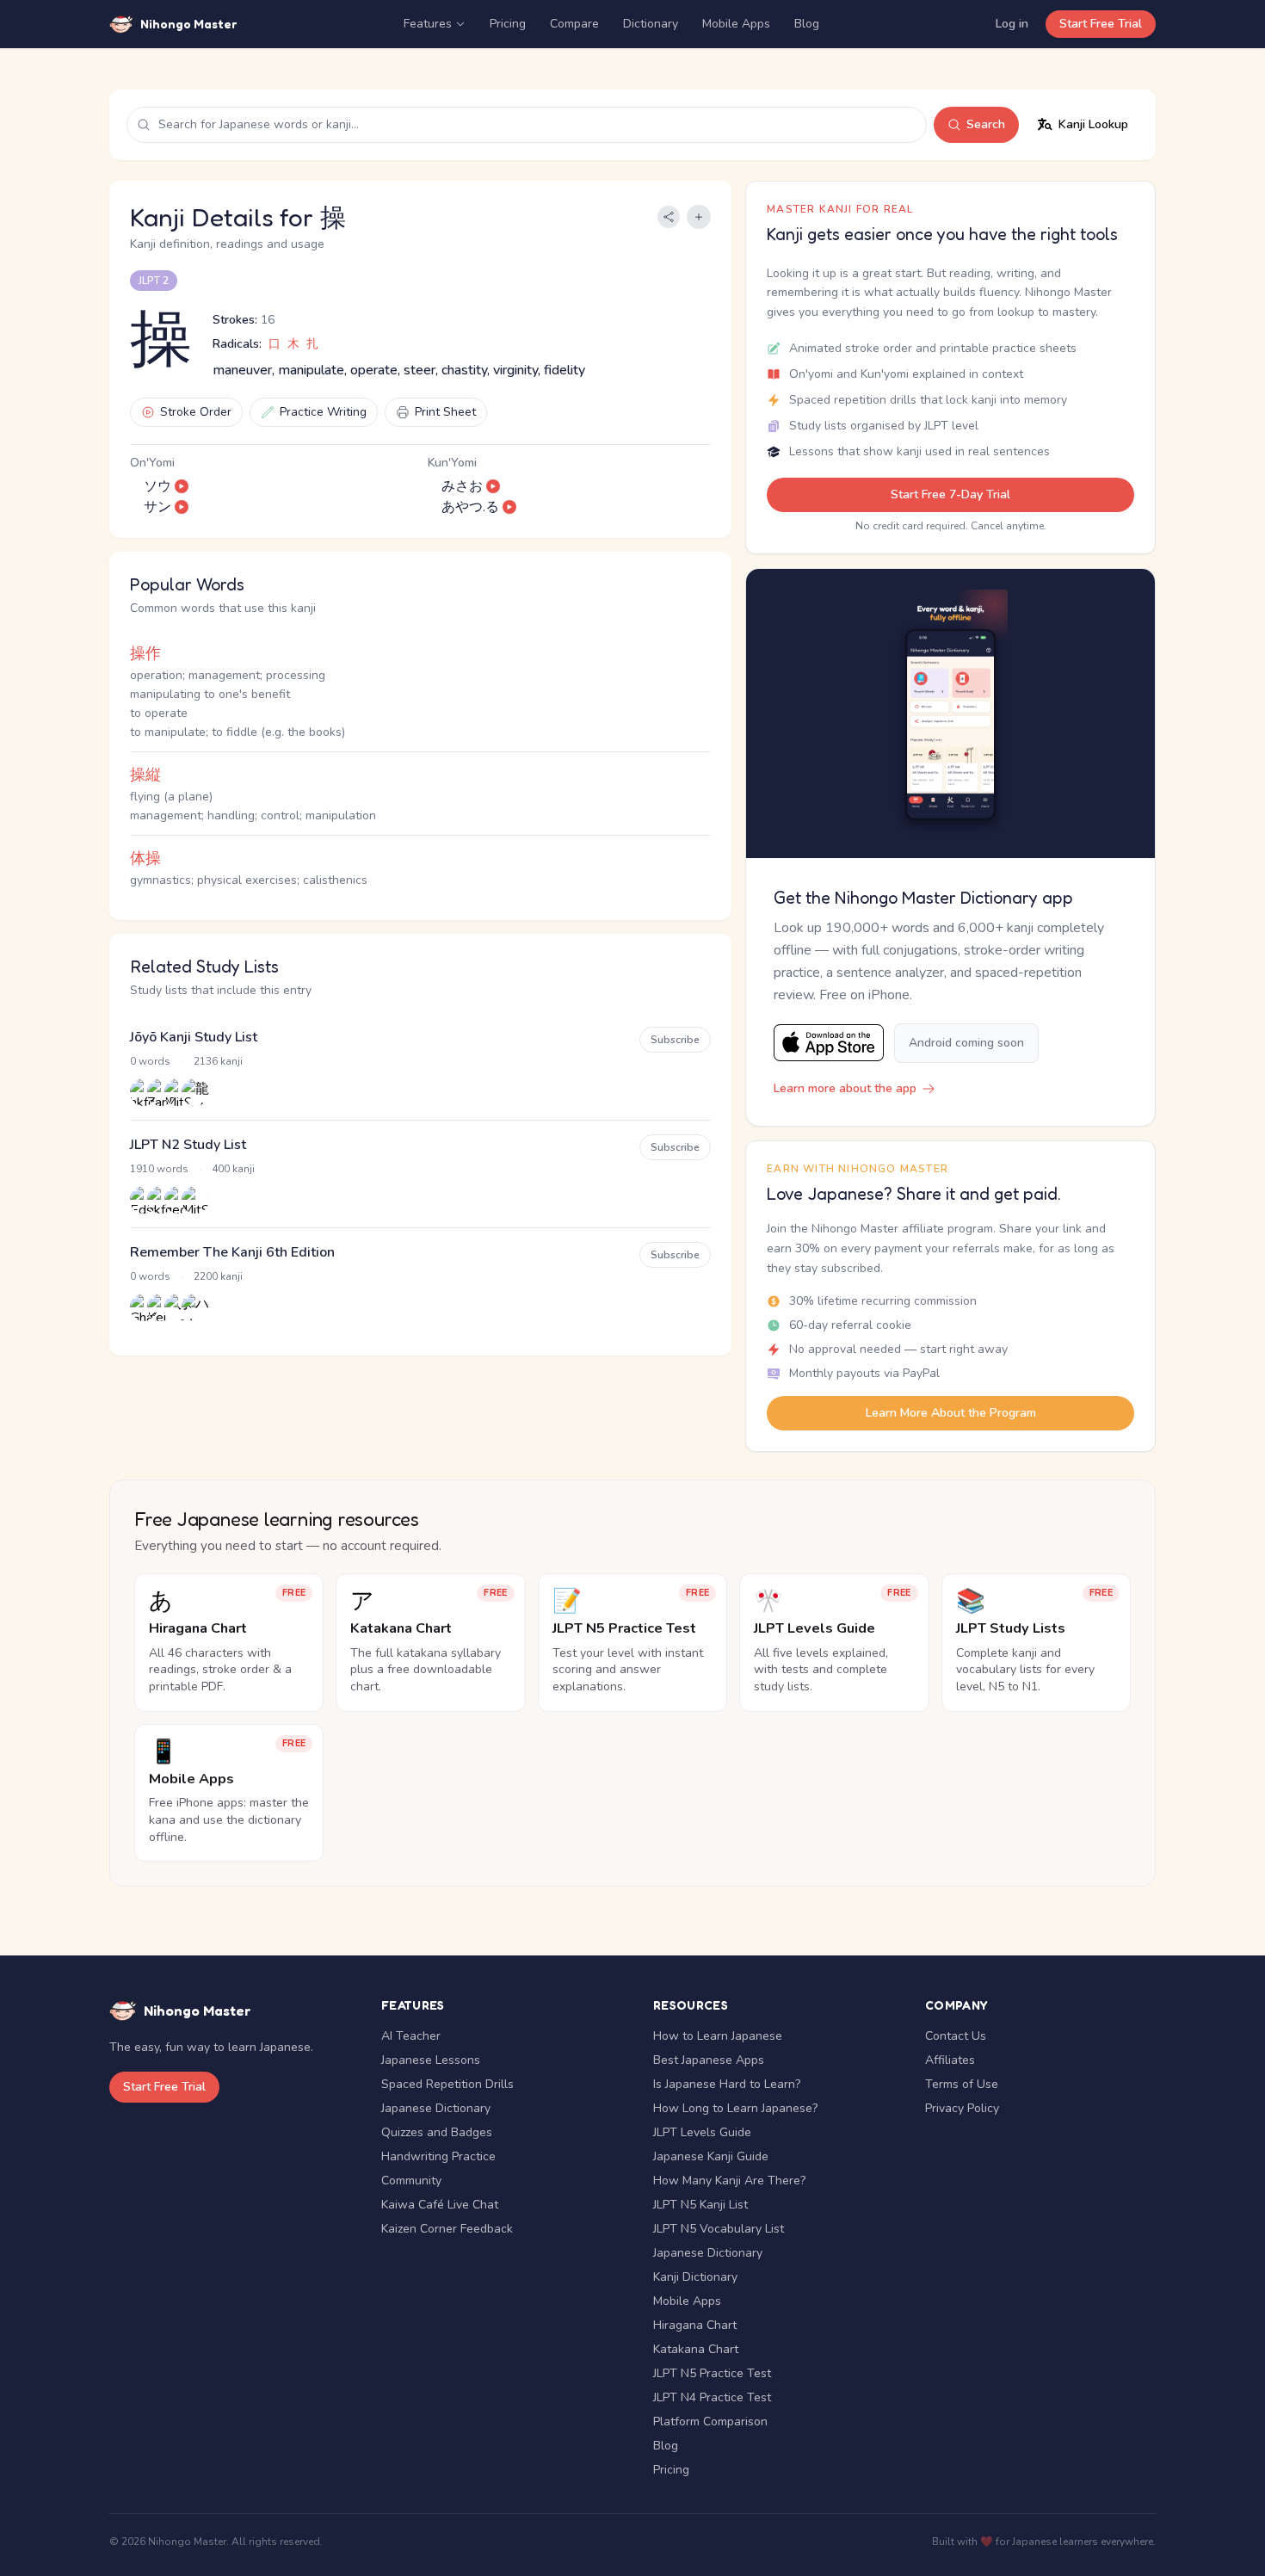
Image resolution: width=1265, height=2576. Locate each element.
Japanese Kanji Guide (711, 2156)
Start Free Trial (1101, 24)
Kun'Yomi (452, 463)
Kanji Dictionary (695, 2277)
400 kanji (233, 1169)
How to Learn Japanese (718, 2036)
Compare (574, 24)
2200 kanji (218, 1276)
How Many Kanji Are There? (729, 2181)
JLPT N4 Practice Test (712, 2397)
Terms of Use (962, 2084)
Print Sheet (445, 412)
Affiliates (950, 2060)
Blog (807, 24)
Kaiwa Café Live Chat (440, 2205)
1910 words (159, 1169)
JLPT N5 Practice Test (712, 2373)
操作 (145, 653)
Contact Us (956, 2036)
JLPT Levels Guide (702, 2132)
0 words (150, 1061)
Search (986, 124)
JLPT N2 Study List (188, 1145)
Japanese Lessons (431, 2060)
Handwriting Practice (438, 2156)
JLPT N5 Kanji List (700, 2205)
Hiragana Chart (695, 2325)
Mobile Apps (736, 24)
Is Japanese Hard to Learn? (727, 2084)
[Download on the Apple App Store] (829, 1043)
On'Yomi (152, 463)
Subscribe (675, 1040)
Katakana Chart (696, 2349)
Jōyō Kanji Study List (194, 1037)
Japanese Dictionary (436, 2108)
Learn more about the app (845, 1088)
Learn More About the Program (951, 1413)
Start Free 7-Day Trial (950, 494)
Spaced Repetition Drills (447, 2084)
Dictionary (651, 24)
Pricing (508, 24)
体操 (145, 858)
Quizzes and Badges (437, 2132)
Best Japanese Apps (709, 2060)
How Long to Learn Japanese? (735, 2108)
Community (411, 2181)
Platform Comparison (710, 2422)
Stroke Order (196, 412)
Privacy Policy (962, 2108)
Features (428, 24)
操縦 (145, 775)
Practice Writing (323, 412)
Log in (1012, 24)
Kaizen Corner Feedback (447, 2229)
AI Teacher (411, 2036)
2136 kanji (218, 1061)
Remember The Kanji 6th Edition (232, 1252)
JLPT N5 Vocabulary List (719, 2229)
